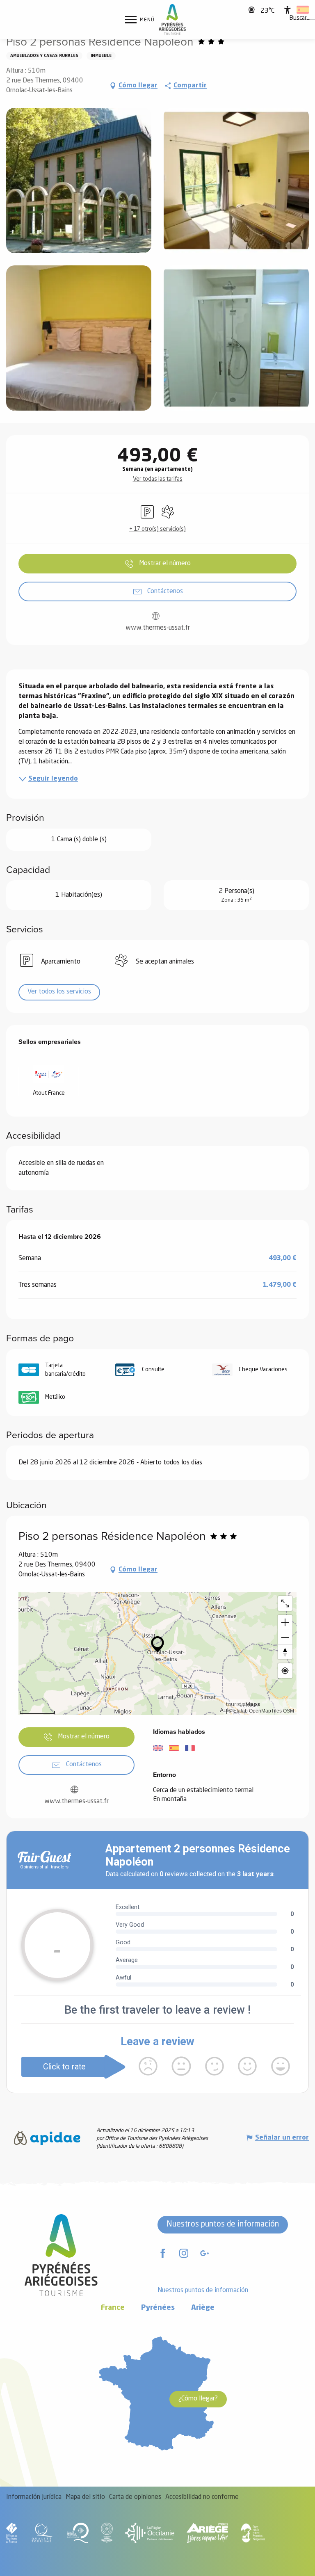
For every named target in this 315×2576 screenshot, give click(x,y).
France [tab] (113, 2308)
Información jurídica (34, 2497)
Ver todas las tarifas (158, 479)
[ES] (303, 10)
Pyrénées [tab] (158, 2308)
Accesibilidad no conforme (202, 2497)
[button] (300, 18)
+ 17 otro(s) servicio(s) (157, 529)
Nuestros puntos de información (223, 2224)
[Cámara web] (252, 10)
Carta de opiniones (135, 2497)
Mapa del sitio (85, 2497)
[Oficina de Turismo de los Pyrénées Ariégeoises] (172, 19)
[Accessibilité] (288, 10)
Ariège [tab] (203, 2308)
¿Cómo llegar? (198, 2399)
